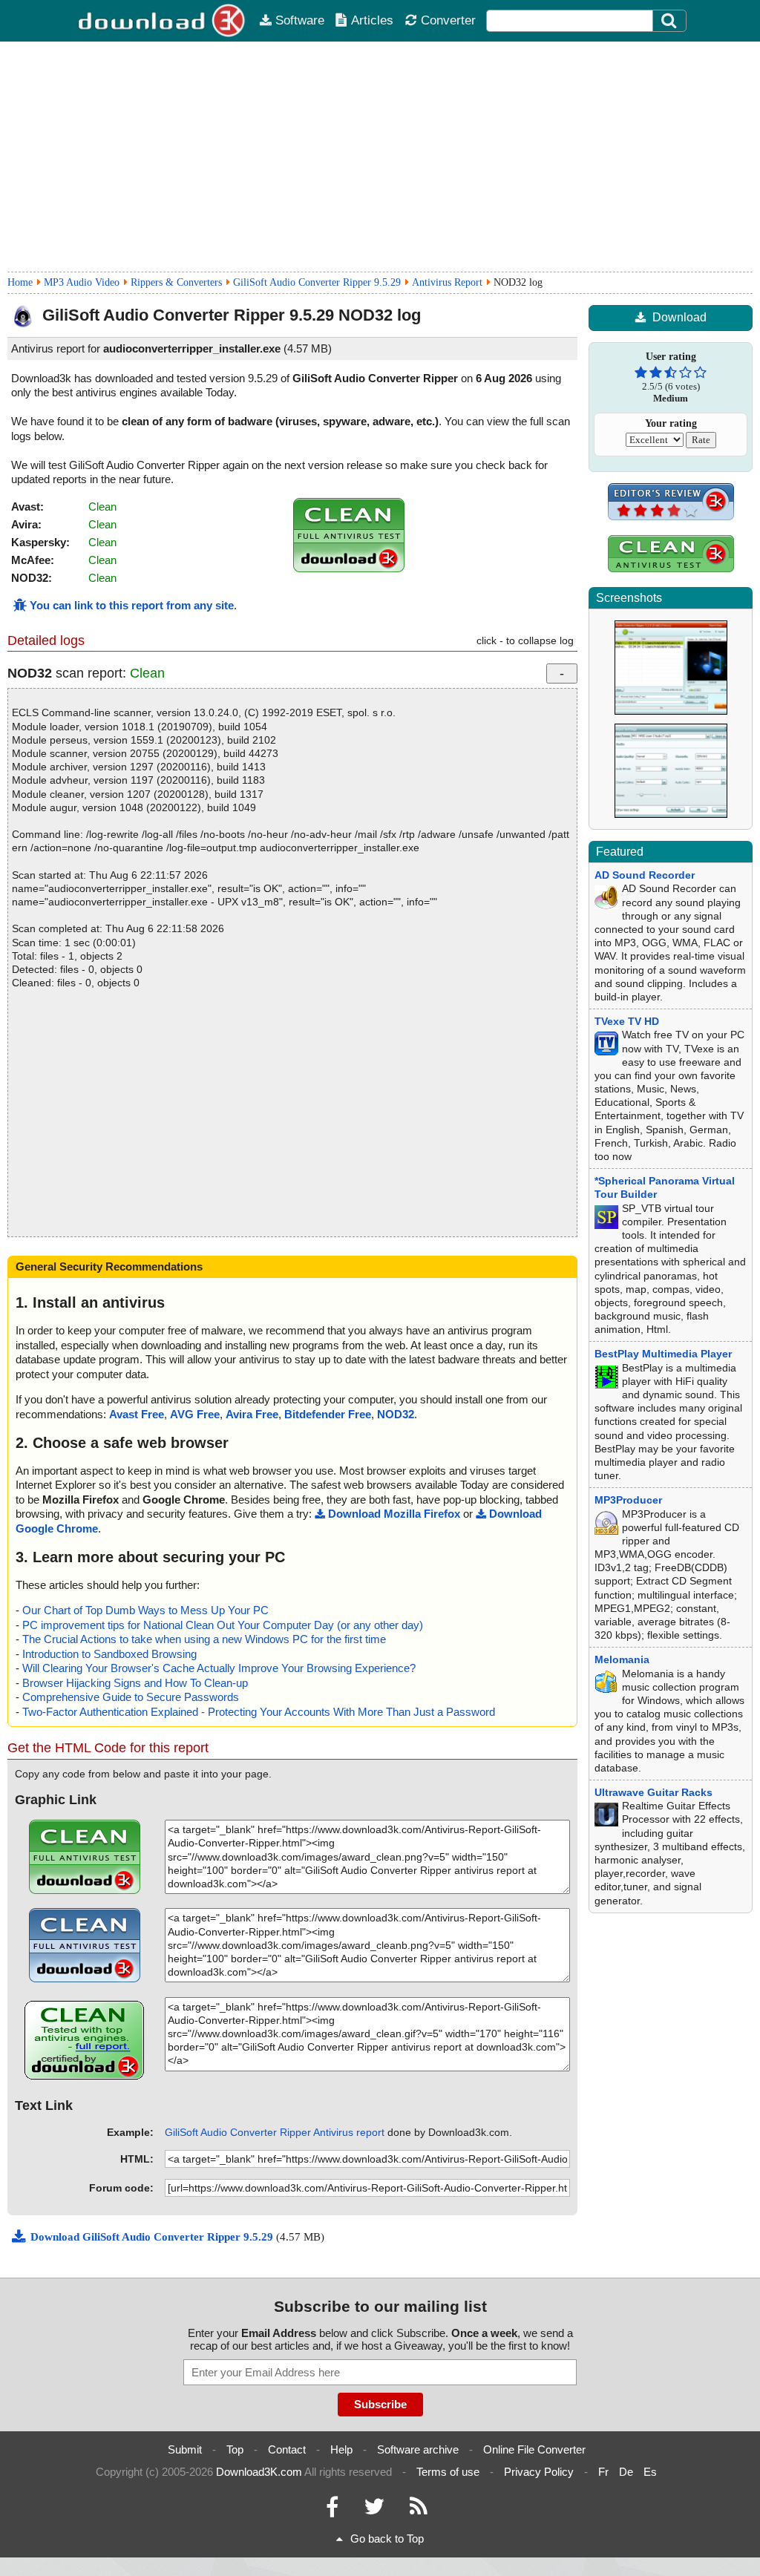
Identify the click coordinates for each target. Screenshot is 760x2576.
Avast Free (137, 1414)
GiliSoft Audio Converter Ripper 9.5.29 (317, 282)
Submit (185, 2449)
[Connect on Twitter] (374, 2510)
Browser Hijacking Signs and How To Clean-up (135, 1683)
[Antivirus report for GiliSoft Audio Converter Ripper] (349, 568)
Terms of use (448, 2472)
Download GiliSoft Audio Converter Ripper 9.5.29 (153, 2237)
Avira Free (252, 1414)
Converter (448, 20)
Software (300, 20)
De (626, 2472)
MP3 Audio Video (82, 282)
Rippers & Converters (176, 282)
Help (341, 2449)
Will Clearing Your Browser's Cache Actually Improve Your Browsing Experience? (219, 1668)
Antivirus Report (447, 282)
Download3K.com (259, 2472)
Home (20, 282)
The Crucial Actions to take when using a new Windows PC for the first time (204, 1639)
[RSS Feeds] (419, 2510)
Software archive (418, 2449)
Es (650, 2472)
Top (235, 2449)
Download (679, 317)
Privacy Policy (539, 2472)
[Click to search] (671, 21)
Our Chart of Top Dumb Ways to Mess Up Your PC (145, 1610)
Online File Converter (534, 2449)
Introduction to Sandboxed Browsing (109, 1654)
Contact (287, 2449)
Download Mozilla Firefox (394, 1514)
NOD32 (396, 1414)
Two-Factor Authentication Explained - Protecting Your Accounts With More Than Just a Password (259, 1712)
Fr (603, 2472)
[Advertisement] (380, 157)
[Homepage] (163, 21)
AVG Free (195, 1414)
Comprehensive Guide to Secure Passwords (131, 1697)
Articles (372, 20)
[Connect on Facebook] (332, 2510)
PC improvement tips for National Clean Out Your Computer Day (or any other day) (223, 1625)
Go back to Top (387, 2539)
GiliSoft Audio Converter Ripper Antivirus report (275, 2132)
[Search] (669, 21)
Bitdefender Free (328, 1414)
